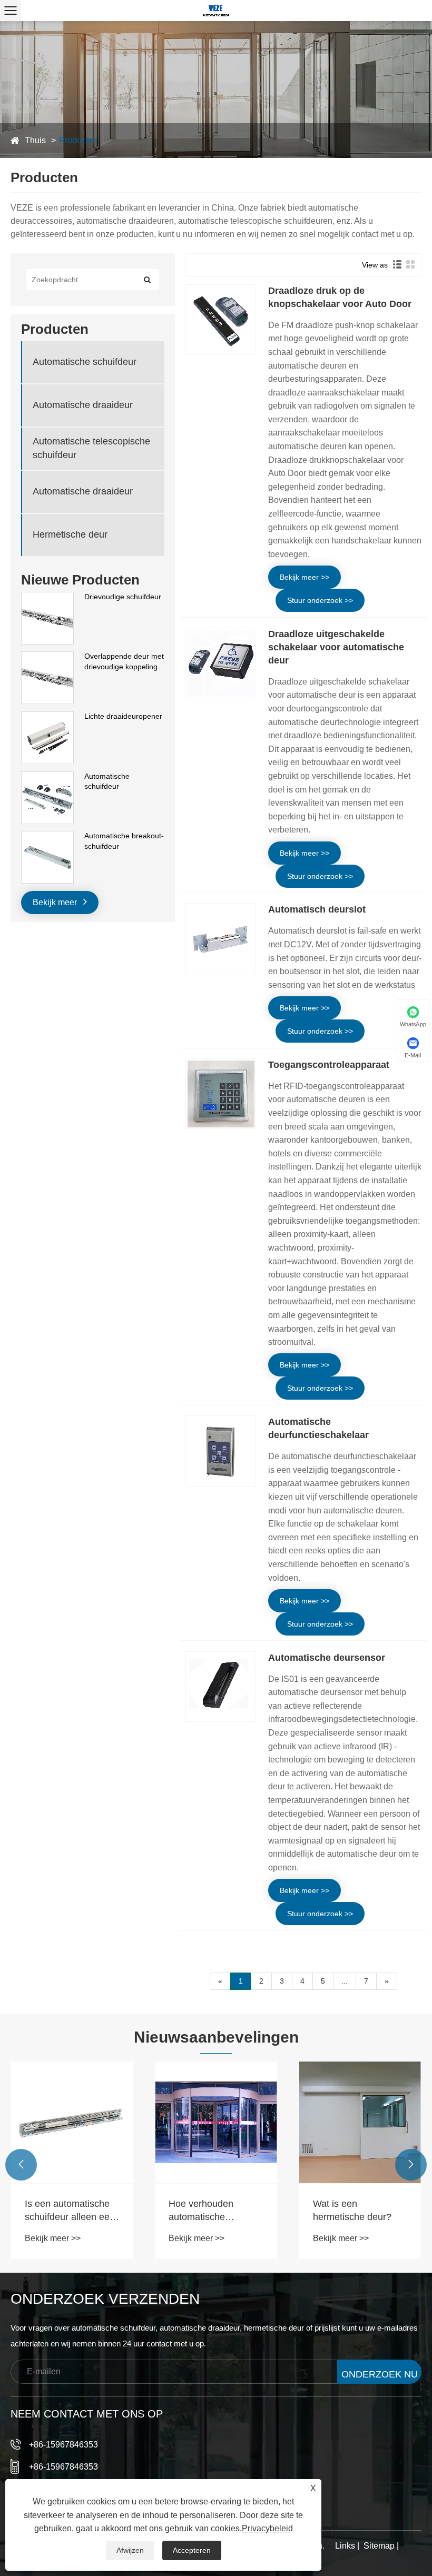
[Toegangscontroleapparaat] (221, 1094)
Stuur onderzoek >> (320, 600)
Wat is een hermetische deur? (352, 2210)
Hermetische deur (70, 534)
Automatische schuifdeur (85, 362)
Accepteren (192, 2550)
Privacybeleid (267, 2528)
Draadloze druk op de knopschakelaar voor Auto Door (340, 297)
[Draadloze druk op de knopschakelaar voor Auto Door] (221, 320)
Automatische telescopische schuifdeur (91, 448)
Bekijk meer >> (305, 577)
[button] (21, 2165)
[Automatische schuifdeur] (47, 777)
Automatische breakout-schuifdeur (124, 841)
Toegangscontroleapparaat (329, 1065)
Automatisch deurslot (317, 909)
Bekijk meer (56, 902)
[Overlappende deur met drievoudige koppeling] (47, 657)
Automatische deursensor (327, 1658)
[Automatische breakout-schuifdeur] (47, 836)
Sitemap (379, 2546)
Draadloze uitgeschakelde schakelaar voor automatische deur (336, 647)
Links (345, 2546)
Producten (78, 140)
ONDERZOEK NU (380, 2374)
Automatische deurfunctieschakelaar (318, 1428)
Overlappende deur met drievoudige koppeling (124, 661)
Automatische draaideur (83, 405)
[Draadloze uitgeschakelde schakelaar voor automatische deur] (221, 663)
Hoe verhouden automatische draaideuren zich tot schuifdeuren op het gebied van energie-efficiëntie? (210, 2211)
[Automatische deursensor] (221, 1687)
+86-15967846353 (63, 2445)
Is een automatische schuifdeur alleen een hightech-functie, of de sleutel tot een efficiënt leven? (72, 2211)
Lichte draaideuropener (123, 716)
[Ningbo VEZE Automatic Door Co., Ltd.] (216, 11)
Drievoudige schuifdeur (123, 597)
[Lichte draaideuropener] (47, 717)
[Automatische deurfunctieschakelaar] (221, 1451)
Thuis (35, 140)
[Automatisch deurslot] (221, 938)
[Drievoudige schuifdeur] (47, 597)
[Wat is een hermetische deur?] (360, 2122)
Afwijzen (130, 2550)
